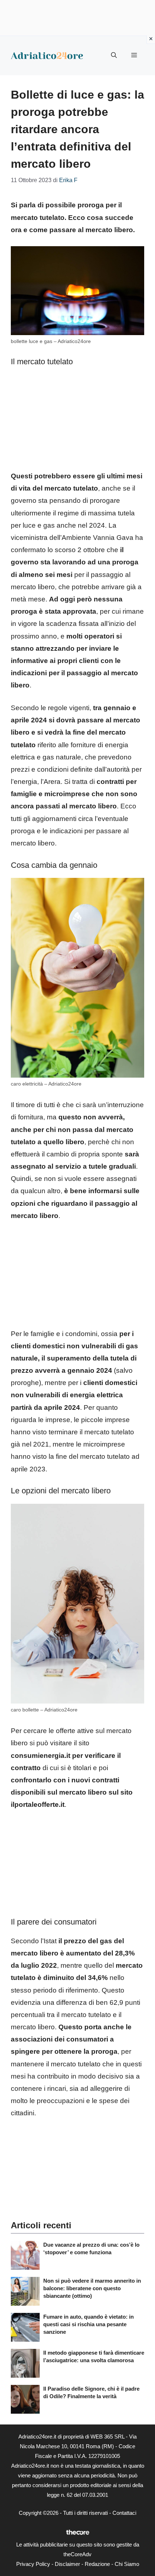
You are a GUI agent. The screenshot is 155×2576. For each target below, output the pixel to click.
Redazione (97, 2564)
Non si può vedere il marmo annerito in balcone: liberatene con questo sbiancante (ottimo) (92, 2288)
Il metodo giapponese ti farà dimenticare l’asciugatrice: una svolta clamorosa (94, 2356)
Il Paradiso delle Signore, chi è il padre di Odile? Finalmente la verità (91, 2392)
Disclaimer (67, 2564)
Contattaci (124, 2513)
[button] (114, 55)
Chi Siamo (127, 2564)
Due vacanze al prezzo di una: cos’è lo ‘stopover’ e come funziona (91, 2248)
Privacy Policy (33, 2564)
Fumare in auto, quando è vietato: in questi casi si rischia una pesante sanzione (88, 2324)
